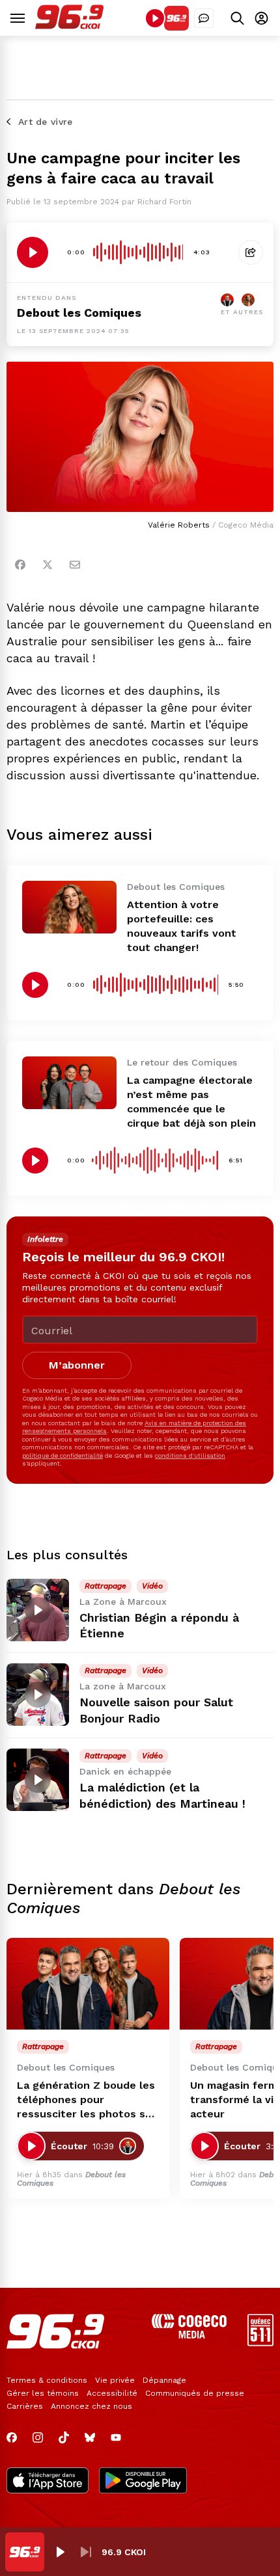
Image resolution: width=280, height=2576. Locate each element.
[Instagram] (38, 2437)
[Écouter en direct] (155, 18)
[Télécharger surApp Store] (48, 2482)
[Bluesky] (90, 2437)
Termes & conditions (47, 2380)
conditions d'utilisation (190, 1456)
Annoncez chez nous (91, 2406)
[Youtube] (116, 2437)
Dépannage (164, 2380)
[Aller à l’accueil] (69, 26)
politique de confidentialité (63, 1456)
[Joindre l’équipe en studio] (204, 18)
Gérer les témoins (43, 2393)
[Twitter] (48, 565)
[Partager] (251, 252)
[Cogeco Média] (189, 2335)
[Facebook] (20, 565)
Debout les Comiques (79, 313)
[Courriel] (75, 565)
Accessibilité (112, 2393)
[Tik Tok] (64, 2437)
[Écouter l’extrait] (33, 252)
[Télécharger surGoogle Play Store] (143, 2482)
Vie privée (115, 2380)
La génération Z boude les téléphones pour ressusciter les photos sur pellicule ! (87, 2100)
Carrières (25, 2406)
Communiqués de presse (195, 2393)
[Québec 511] (260, 2343)
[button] (60, 2552)
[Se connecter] (261, 18)
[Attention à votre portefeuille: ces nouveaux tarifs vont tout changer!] (69, 907)
